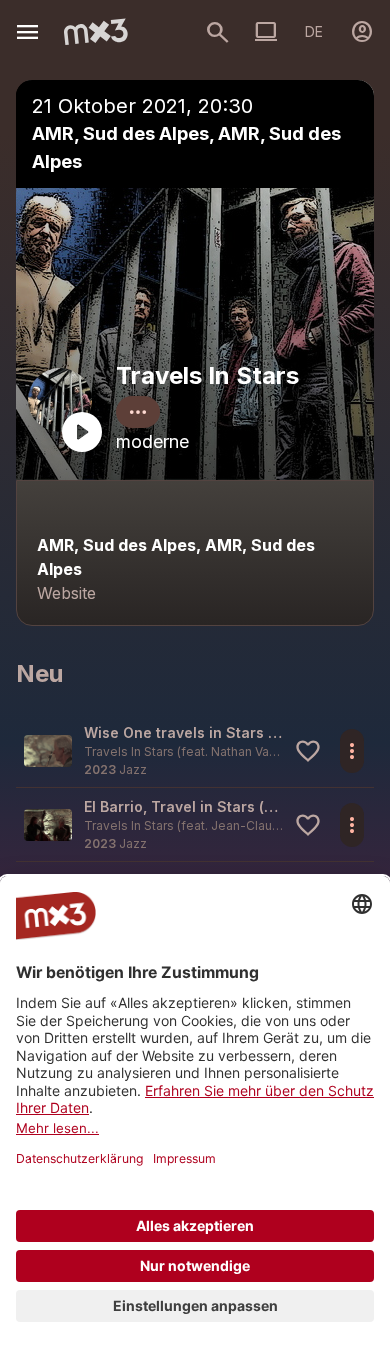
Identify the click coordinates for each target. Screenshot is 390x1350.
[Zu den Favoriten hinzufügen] (308, 751)
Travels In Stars (207, 375)
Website (66, 593)
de (314, 31)
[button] (195, 750)
